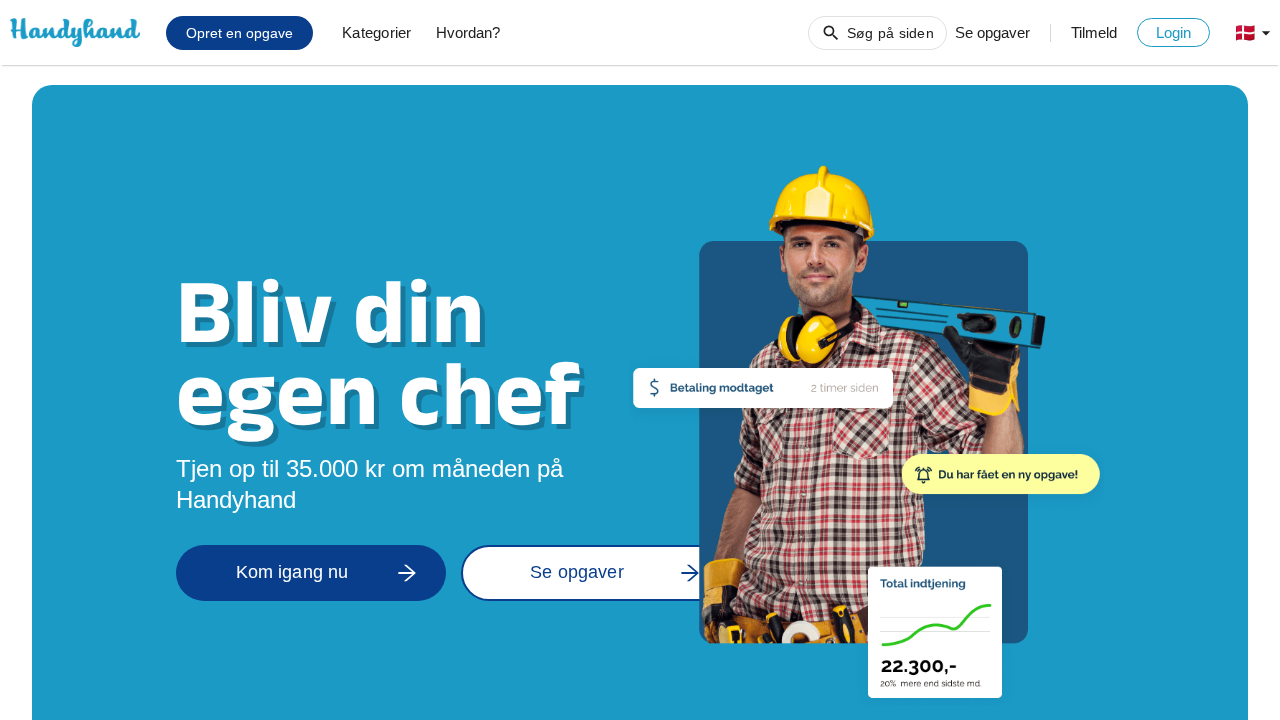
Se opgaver (992, 32)
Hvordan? (468, 32)
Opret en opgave (239, 33)
